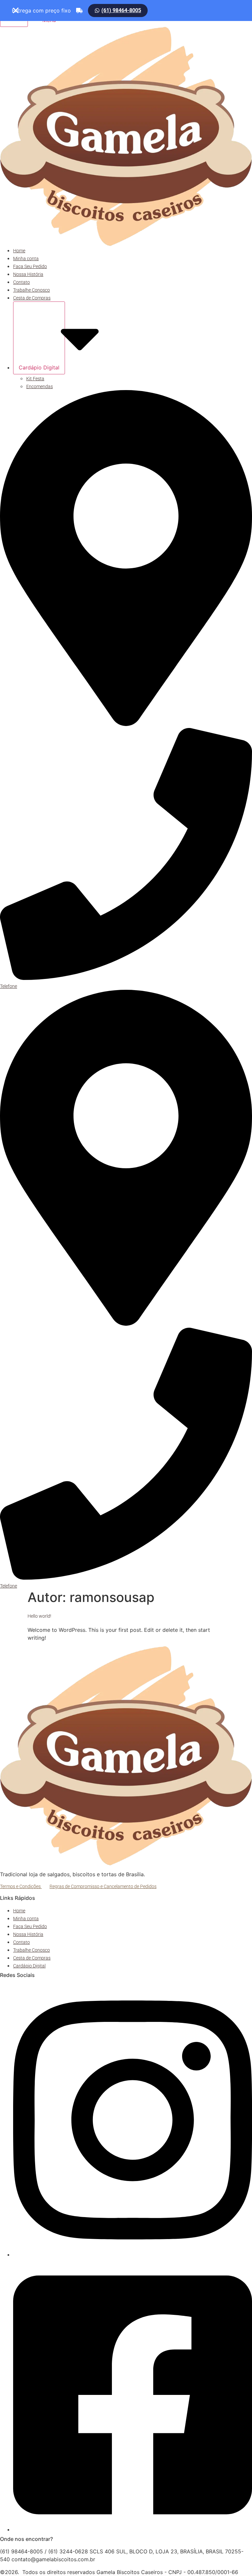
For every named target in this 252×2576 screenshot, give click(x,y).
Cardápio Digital (39, 367)
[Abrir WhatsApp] (236, 2559)
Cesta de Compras (32, 298)
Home (19, 251)
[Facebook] (133, 2530)
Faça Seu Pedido (30, 266)
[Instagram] (133, 2255)
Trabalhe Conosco (31, 290)
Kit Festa (35, 379)
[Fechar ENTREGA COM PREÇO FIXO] (16, 10)
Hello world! (39, 1616)
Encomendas (40, 386)
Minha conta (26, 259)
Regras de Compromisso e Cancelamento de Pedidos (103, 1886)
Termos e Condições (21, 1886)
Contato (21, 282)
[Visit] (126, 724)
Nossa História (28, 274)
